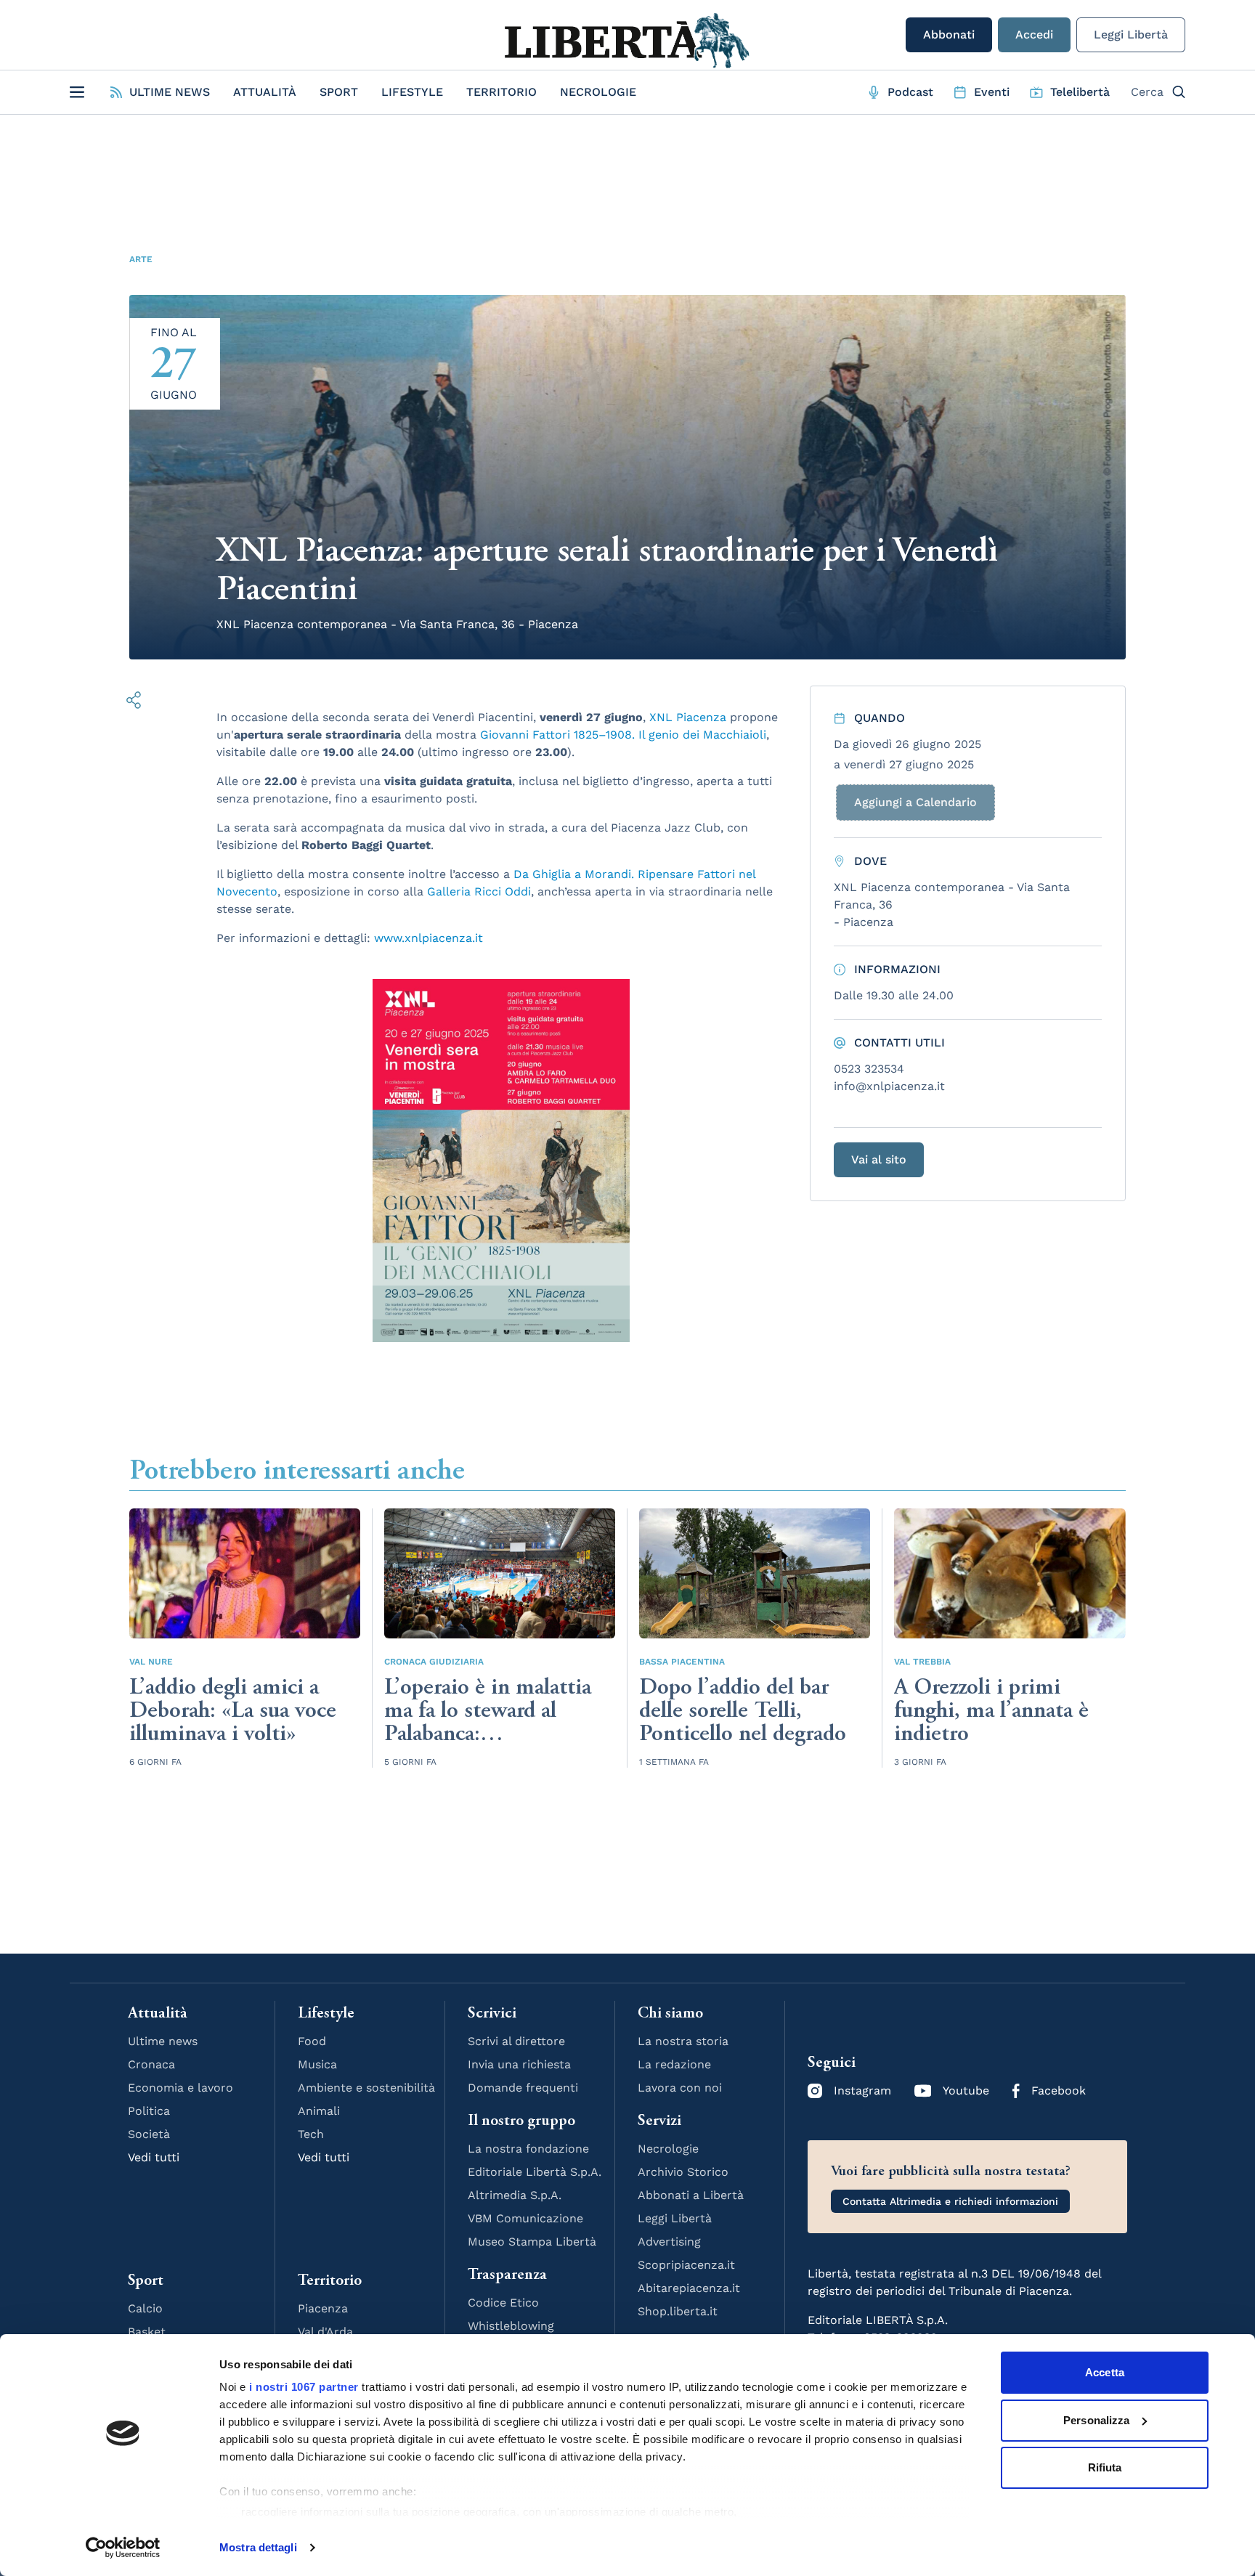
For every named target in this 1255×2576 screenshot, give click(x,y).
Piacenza (323, 2308)
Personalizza (1096, 2420)
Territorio (501, 92)
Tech (311, 2134)
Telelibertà (1080, 92)
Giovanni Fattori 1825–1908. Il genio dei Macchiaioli (623, 735)
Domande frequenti (523, 2088)
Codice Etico (503, 2303)
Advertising (669, 2242)
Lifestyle (412, 92)
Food (312, 2041)
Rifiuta (1105, 2467)
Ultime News (170, 92)
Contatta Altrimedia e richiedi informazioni (950, 2201)
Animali (319, 2111)
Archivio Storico (683, 2172)
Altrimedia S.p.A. (515, 2195)
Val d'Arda (325, 2332)
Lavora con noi (680, 2088)
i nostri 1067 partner (304, 2387)
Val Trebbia (922, 1662)
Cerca (1147, 92)
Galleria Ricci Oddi (479, 891)
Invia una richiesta (519, 2064)
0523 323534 (869, 1069)
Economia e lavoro (180, 2088)
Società (149, 2134)
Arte (141, 259)
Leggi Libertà (1131, 34)
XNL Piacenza (688, 717)
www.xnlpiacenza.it (429, 938)
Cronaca (151, 2064)
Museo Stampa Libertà (532, 2242)
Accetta (1105, 2372)
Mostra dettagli (258, 2547)
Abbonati (949, 34)
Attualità (265, 92)
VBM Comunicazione (525, 2218)
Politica (149, 2111)
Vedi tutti (154, 2157)
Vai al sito (879, 1159)
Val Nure (151, 1662)
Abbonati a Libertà (691, 2195)
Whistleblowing (511, 2326)
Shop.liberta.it (678, 2311)
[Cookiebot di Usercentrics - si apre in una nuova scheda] (123, 2548)
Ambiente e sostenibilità (366, 2088)
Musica (317, 2064)
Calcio (145, 2308)
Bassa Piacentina (682, 1662)
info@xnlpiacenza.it (889, 1086)
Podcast (910, 92)
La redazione (674, 2064)
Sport (339, 92)
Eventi (992, 92)
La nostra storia (683, 2041)
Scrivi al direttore (516, 2041)
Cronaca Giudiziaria (434, 1662)
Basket (147, 2332)
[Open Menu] (77, 92)
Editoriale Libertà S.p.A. (535, 2172)
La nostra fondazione (528, 2149)
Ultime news (163, 2041)
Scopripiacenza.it (686, 2265)
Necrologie (598, 92)
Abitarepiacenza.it (689, 2288)
